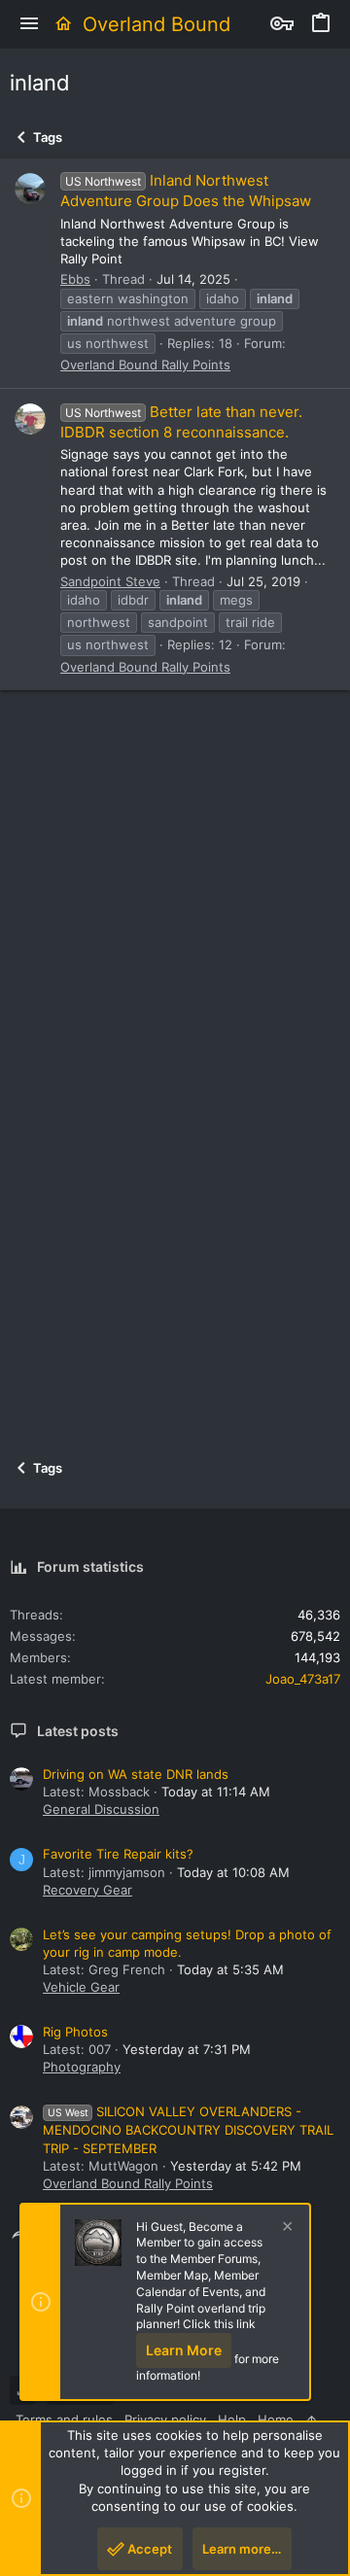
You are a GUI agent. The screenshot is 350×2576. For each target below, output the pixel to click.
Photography (82, 2067)
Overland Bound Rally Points (145, 365)
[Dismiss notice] (285, 2228)
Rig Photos (75, 2032)
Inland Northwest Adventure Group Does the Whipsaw (186, 191)
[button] (29, 24)
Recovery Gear (87, 1890)
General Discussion (101, 1809)
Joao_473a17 (303, 1679)
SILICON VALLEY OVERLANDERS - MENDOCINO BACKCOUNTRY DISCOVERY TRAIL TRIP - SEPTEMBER (188, 2129)
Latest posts (78, 1731)
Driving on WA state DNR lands (136, 1774)
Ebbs (75, 279)
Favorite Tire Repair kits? (118, 1854)
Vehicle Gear (81, 1987)
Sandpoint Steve (110, 581)
